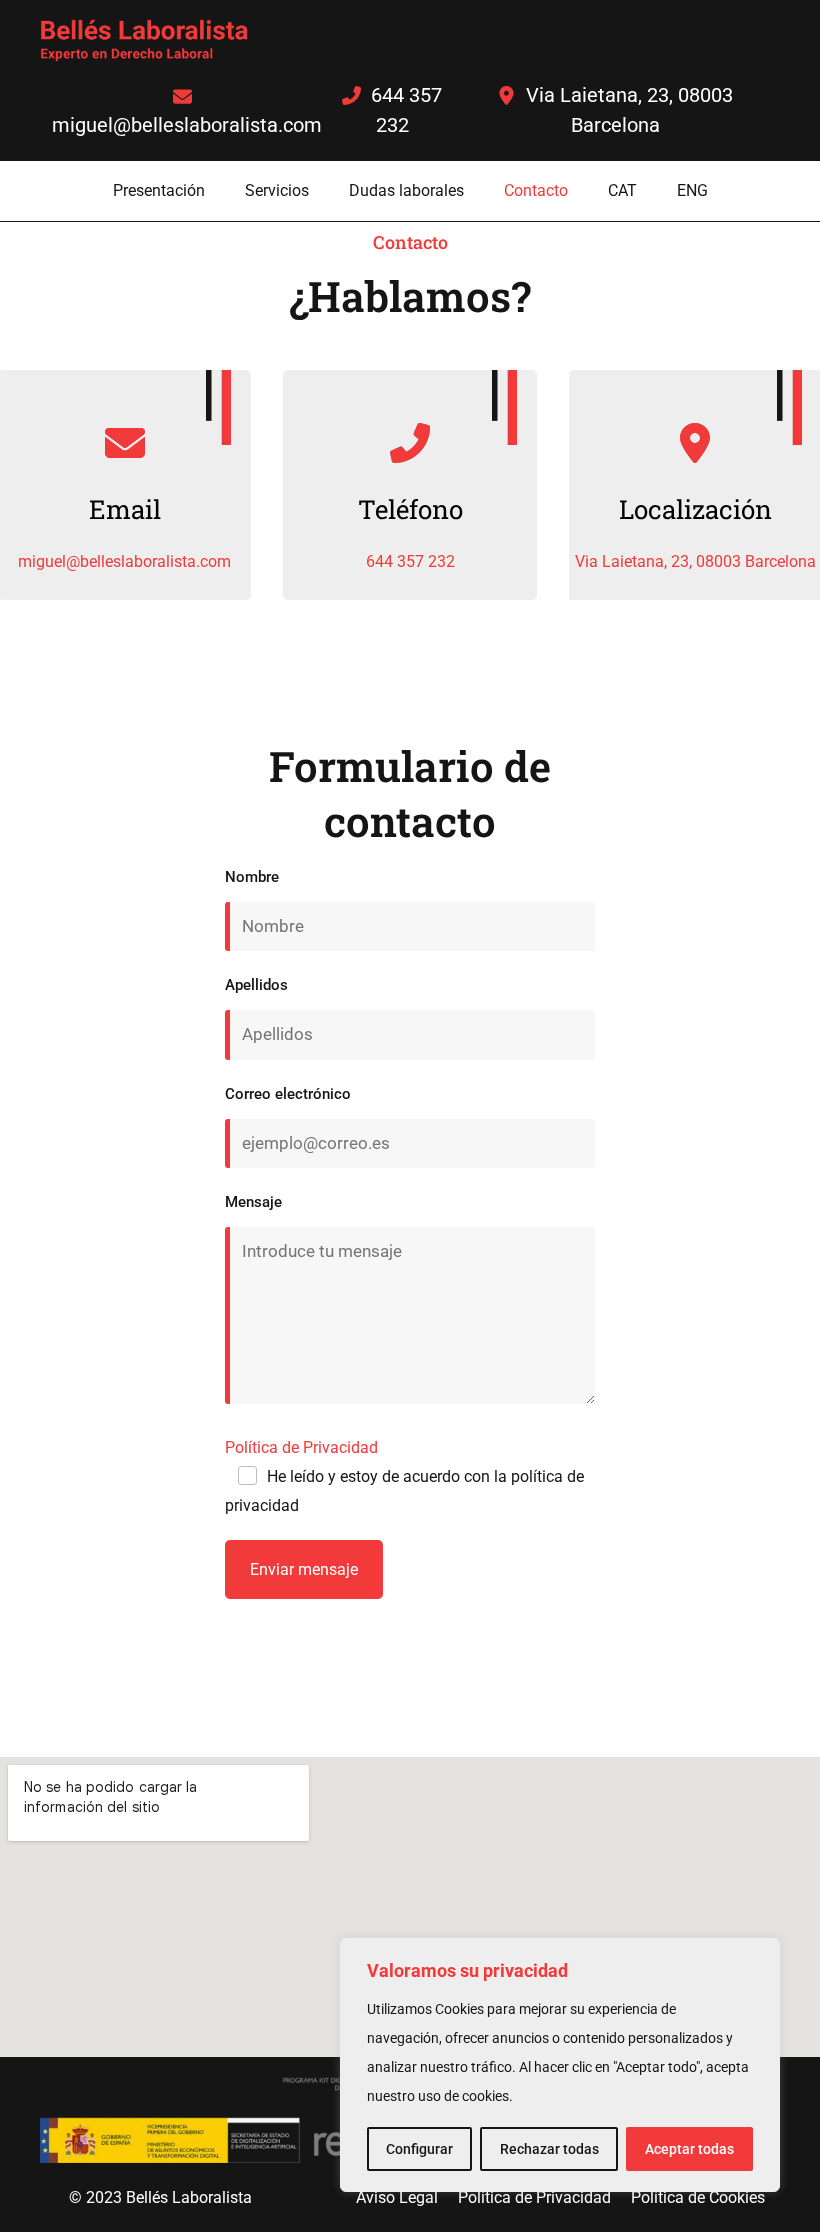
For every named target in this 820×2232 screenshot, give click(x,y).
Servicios (277, 190)
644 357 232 (410, 561)
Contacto (536, 190)
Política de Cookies (698, 2197)
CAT (622, 190)
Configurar (419, 2149)
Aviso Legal (397, 2197)
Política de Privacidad (301, 1447)
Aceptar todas (689, 2149)
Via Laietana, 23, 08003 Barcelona (695, 561)
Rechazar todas (549, 2149)
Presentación (159, 190)
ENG (692, 190)
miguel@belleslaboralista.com (124, 561)
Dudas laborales (406, 190)
